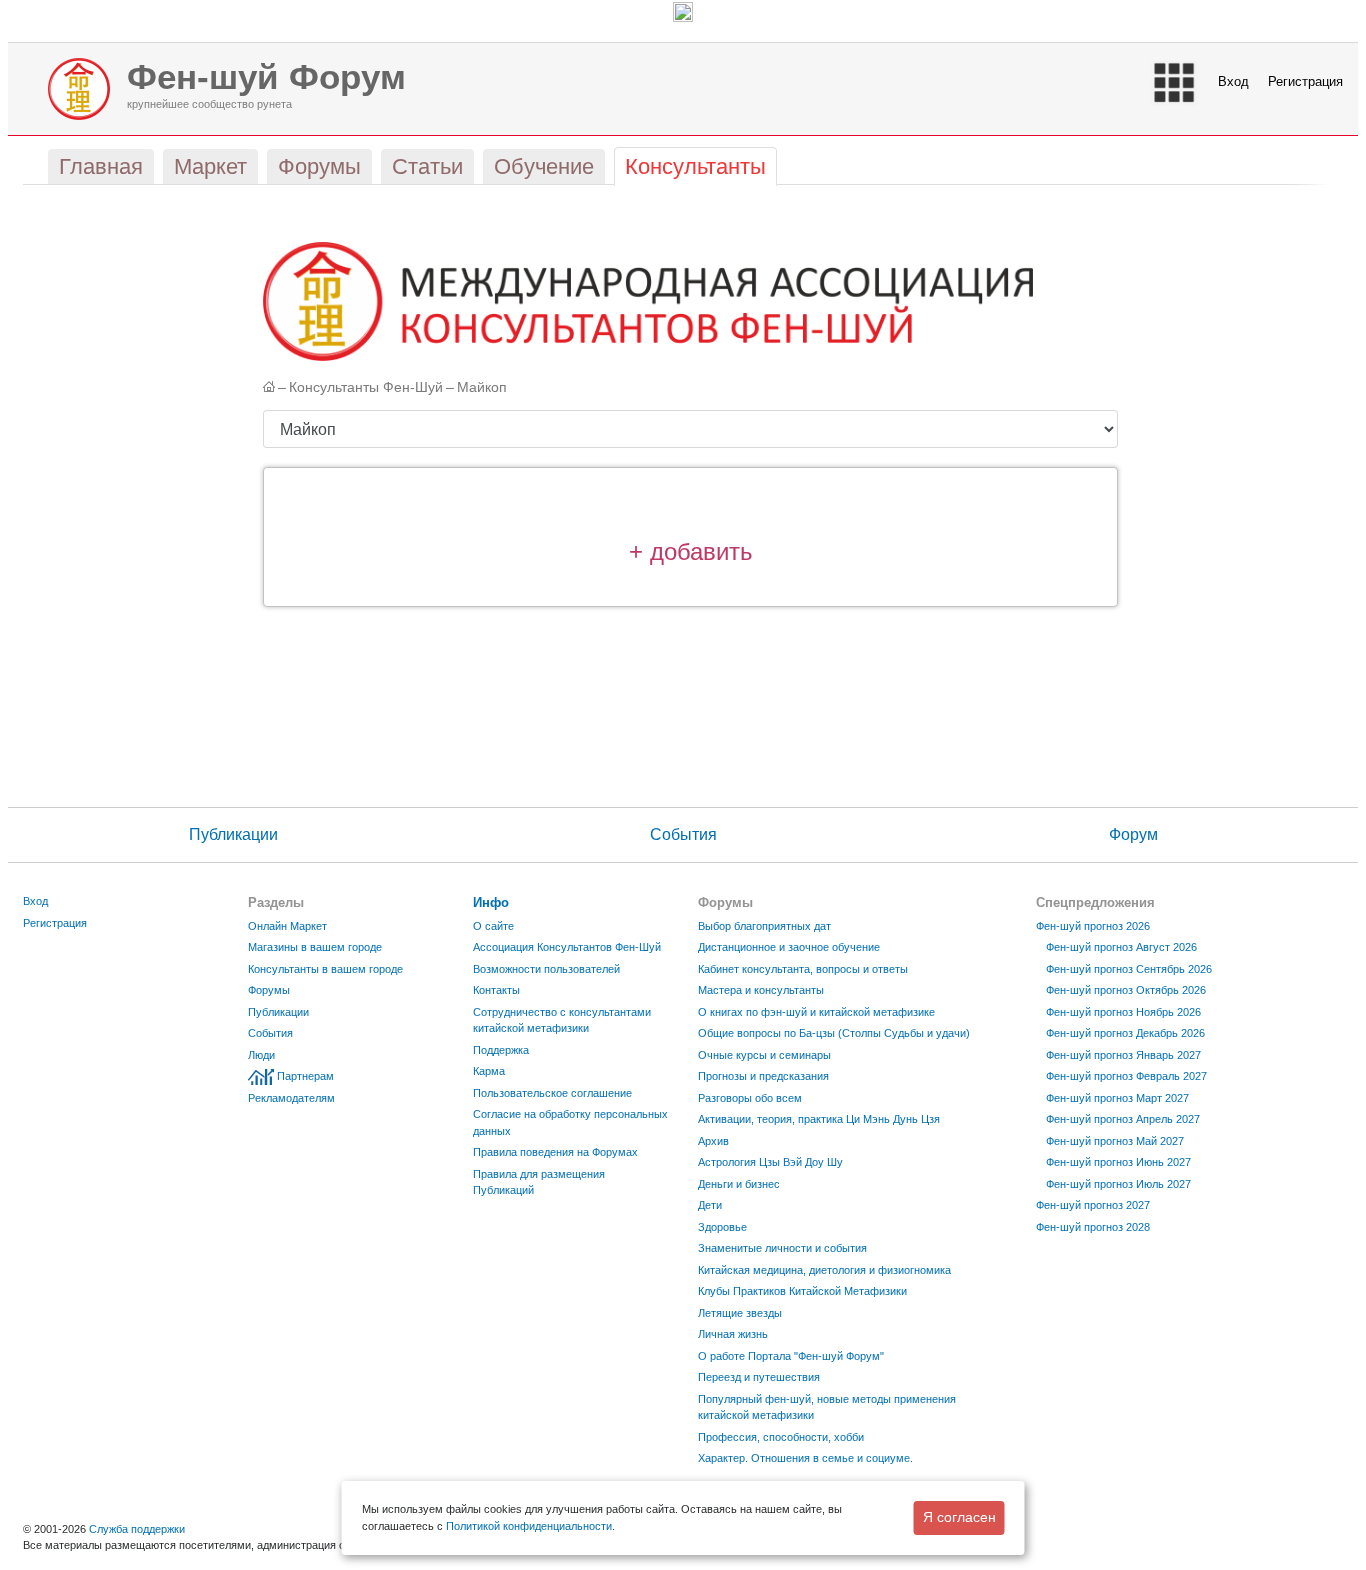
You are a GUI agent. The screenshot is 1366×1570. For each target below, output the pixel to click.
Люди (261, 1055)
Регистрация (1305, 81)
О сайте (493, 926)
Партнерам (305, 1076)
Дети (710, 1205)
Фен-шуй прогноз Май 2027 (1115, 1141)
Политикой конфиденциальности (529, 1526)
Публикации (233, 834)
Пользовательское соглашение (552, 1093)
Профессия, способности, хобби (781, 1437)
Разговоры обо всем (750, 1098)
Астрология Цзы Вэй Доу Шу (770, 1162)
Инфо (491, 902)
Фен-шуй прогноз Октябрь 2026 (1126, 990)
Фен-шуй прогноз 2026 (1093, 926)
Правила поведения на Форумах (555, 1152)
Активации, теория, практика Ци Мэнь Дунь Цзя (819, 1119)
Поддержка (501, 1050)
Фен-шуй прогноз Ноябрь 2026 (1123, 1012)
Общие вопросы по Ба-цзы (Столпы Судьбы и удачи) (834, 1033)
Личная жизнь (733, 1334)
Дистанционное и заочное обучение (789, 947)
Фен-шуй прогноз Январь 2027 (1123, 1055)
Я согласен (959, 1517)
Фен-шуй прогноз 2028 (1093, 1227)
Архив (713, 1141)
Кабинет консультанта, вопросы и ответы (803, 969)
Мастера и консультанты (761, 990)
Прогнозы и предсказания (763, 1076)
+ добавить (691, 551)
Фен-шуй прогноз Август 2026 (1121, 947)
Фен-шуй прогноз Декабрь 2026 (1125, 1033)
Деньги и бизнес (739, 1184)
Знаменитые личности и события (782, 1248)
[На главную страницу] (269, 376)
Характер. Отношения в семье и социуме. (805, 1458)
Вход (1233, 81)
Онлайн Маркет (287, 926)
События (683, 834)
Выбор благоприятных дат (764, 926)
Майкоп (482, 387)
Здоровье (722, 1227)
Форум (1133, 834)
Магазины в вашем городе (315, 947)
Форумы (269, 990)
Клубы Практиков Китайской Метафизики (802, 1291)
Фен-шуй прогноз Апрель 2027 (1123, 1119)
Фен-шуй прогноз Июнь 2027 (1118, 1162)
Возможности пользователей (546, 969)
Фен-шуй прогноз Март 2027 (1117, 1098)
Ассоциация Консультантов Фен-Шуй (567, 947)
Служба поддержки (137, 1529)
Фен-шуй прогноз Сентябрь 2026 (1129, 969)
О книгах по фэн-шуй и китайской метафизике (816, 1012)
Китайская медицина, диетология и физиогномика (824, 1270)
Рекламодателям (291, 1098)
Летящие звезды (740, 1313)
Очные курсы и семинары (764, 1055)
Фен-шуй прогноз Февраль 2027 (1126, 1076)
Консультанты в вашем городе (325, 969)
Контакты (496, 990)
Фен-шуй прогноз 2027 (1093, 1205)
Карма (489, 1071)
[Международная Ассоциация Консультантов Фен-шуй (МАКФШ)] (648, 300)
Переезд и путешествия (759, 1377)
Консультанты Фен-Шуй (366, 387)
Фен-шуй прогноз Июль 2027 (1118, 1184)
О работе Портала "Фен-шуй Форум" (791, 1356)
